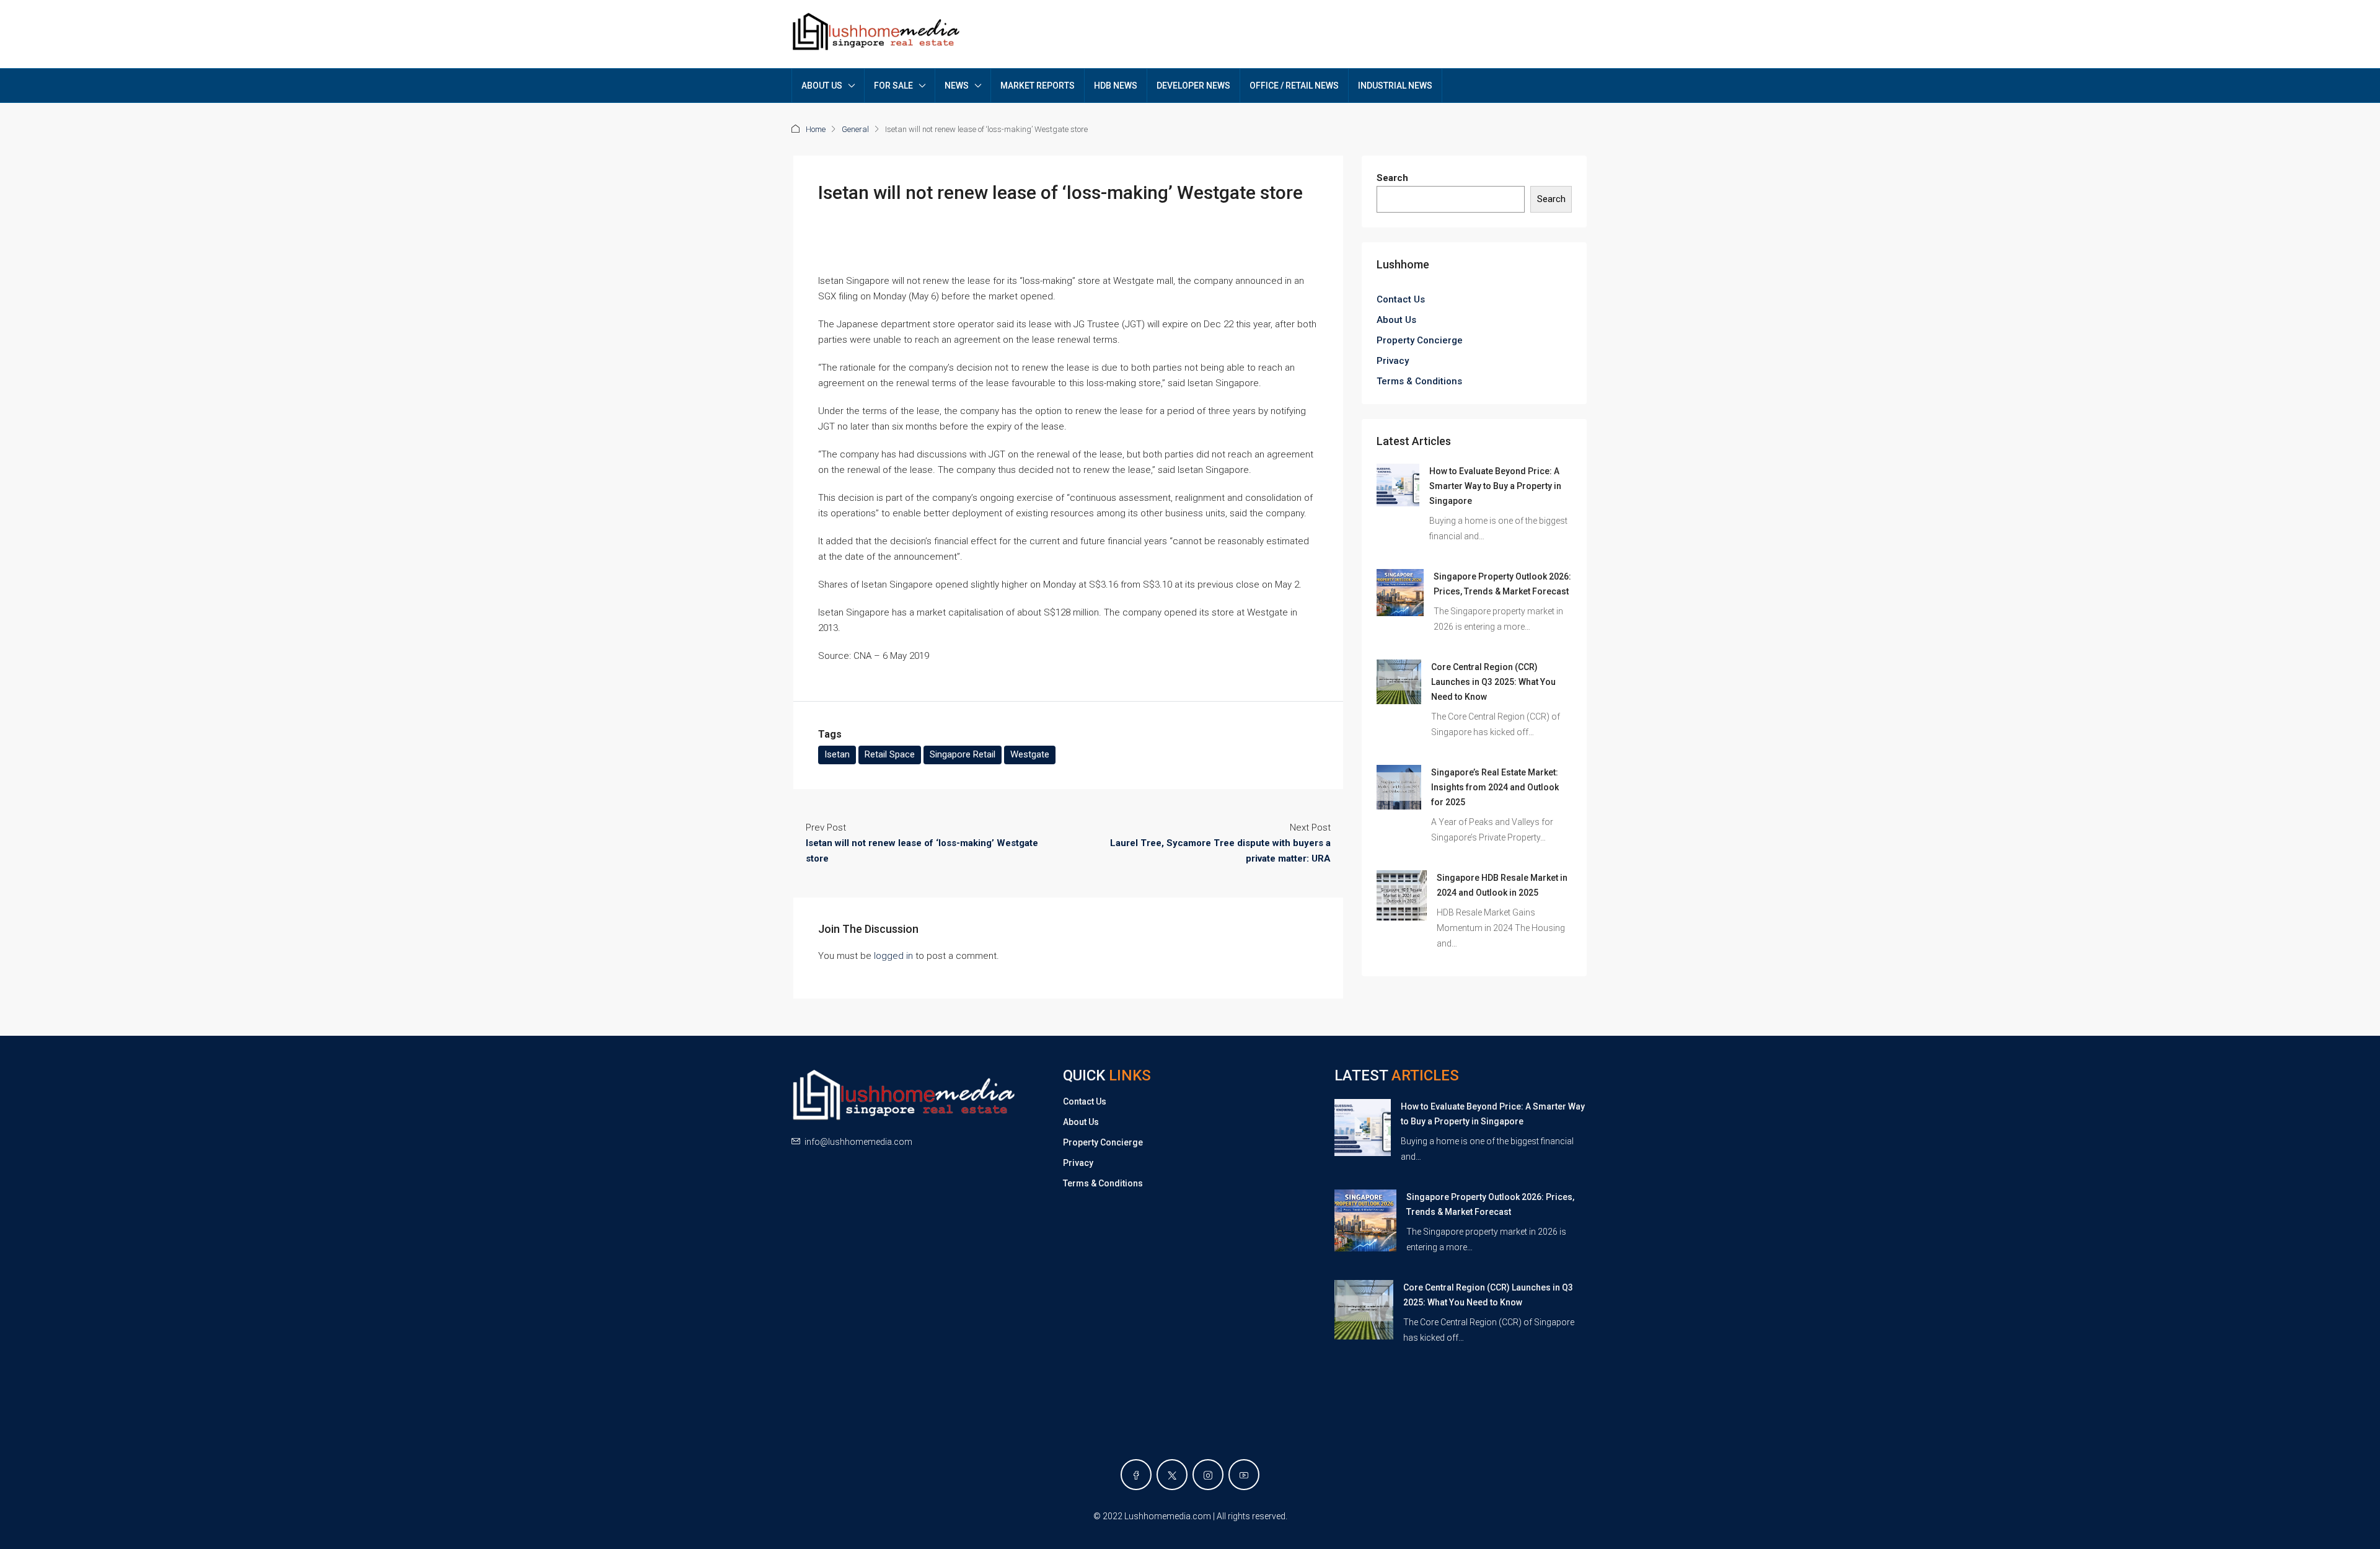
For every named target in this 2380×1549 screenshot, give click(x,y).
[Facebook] (1136, 1475)
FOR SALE (893, 86)
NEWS (957, 86)
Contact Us (1401, 299)
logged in (893, 956)
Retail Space (890, 754)
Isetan (837, 754)
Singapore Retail (963, 754)
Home (816, 129)
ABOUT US (822, 86)
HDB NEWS (1116, 86)
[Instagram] (1208, 1475)
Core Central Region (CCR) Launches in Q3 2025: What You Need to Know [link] (1493, 682)
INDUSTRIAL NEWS (1395, 86)
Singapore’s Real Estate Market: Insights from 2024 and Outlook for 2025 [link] (1495, 787)
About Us (1396, 320)
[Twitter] (1172, 1475)
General (855, 129)
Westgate (1030, 754)
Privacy (1393, 361)
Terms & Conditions (1419, 381)
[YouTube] (1244, 1475)
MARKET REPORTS (1038, 86)
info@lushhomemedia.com (858, 1142)
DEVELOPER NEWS (1193, 86)
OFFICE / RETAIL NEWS (1294, 86)
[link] (1398, 485)
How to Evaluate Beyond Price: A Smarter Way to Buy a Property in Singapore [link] (1495, 486)
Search (1392, 178)
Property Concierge (1420, 340)
